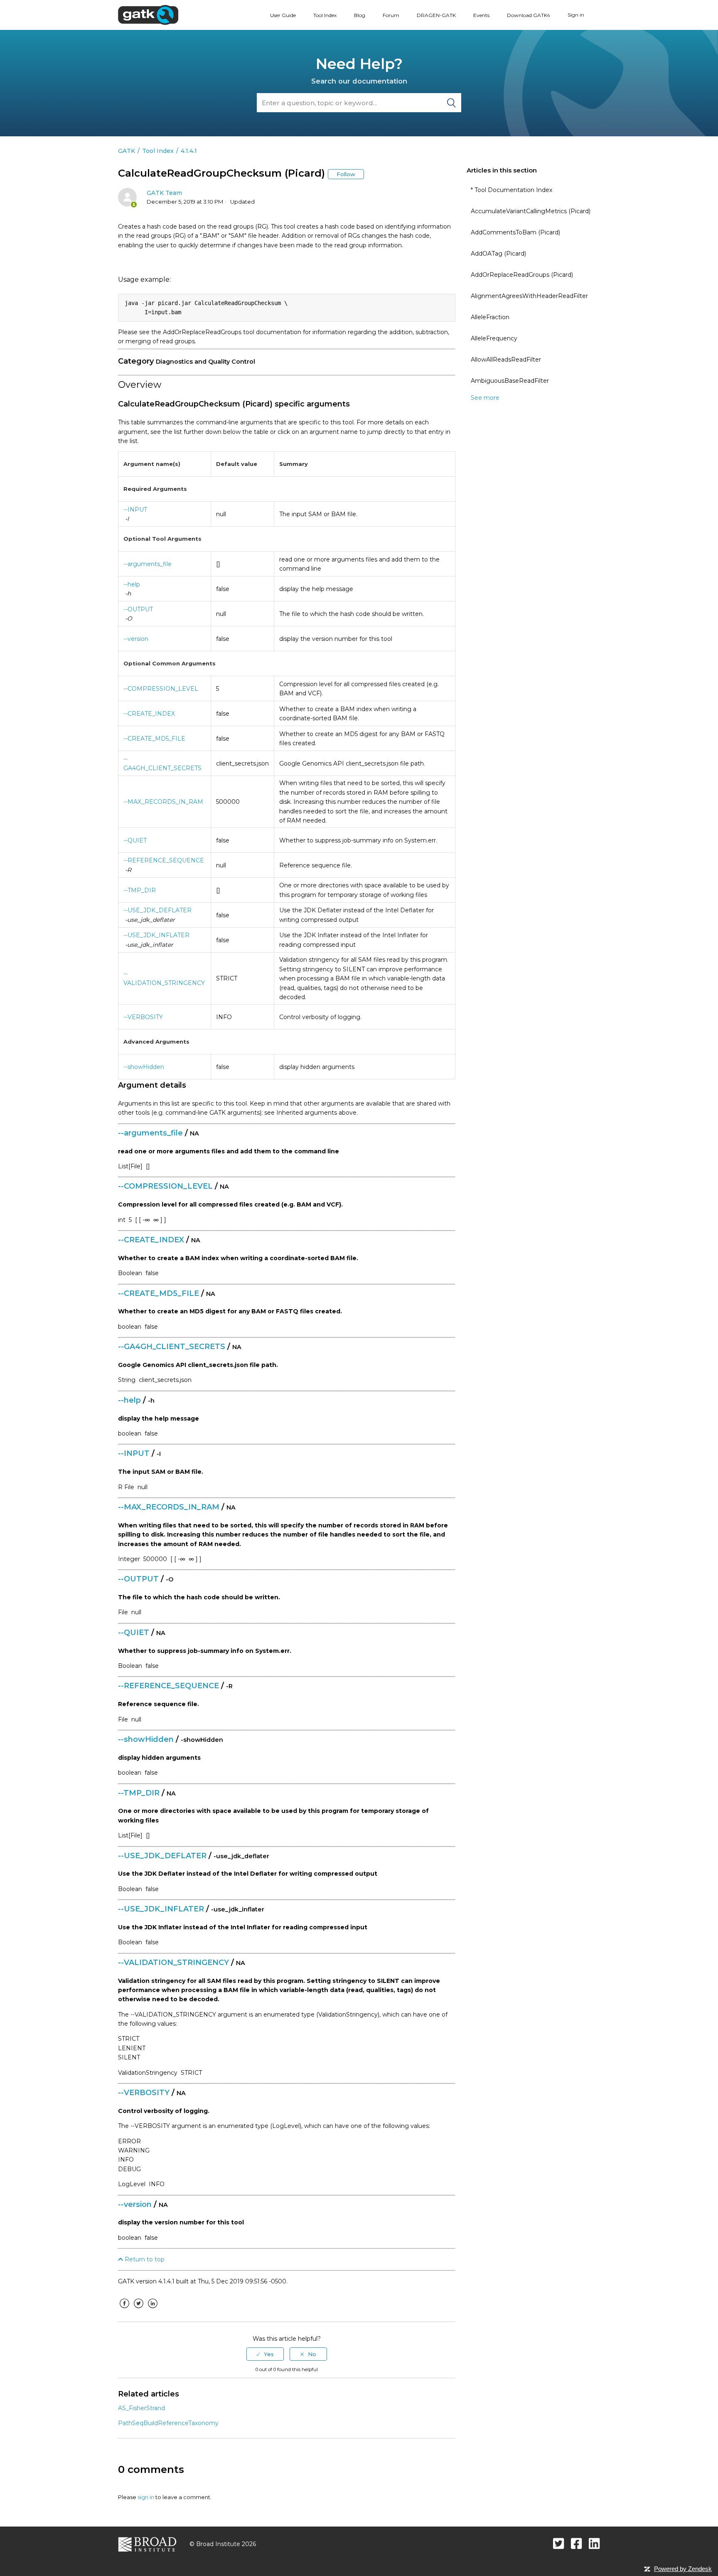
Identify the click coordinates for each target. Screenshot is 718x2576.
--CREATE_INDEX (149, 714)
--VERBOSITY (143, 1017)
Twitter (138, 2310)
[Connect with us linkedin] (594, 2543)
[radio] (265, 2354)
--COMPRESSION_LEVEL (161, 689)
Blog (360, 15)
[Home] (148, 15)
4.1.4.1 (189, 151)
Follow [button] (346, 174)
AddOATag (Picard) (498, 254)
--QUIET (135, 840)
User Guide (283, 15)
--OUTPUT (138, 609)
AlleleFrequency (494, 338)
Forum (391, 15)
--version (136, 639)
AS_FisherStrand (141, 2408)
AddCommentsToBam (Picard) (515, 232)
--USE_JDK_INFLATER (156, 935)
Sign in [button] (576, 15)
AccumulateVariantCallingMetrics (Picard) (531, 211)
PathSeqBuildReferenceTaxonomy (168, 2423)
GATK (127, 151)
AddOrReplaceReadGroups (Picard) (522, 275)
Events (481, 15)
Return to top (144, 2259)
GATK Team (164, 193)
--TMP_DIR (140, 890)
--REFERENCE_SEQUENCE (164, 860)
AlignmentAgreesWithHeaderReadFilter (529, 296)
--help (132, 584)
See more (485, 398)
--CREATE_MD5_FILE (154, 739)
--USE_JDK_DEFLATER (157, 910)
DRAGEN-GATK (436, 15)
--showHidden (144, 1067)
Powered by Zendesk (683, 2569)
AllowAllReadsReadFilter (506, 360)
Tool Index (325, 15)
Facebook (124, 2310)
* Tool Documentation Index (511, 190)
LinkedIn (152, 2310)
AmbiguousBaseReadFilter (510, 381)
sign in (146, 2497)
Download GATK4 (529, 15)
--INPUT (135, 510)
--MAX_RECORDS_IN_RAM (163, 802)
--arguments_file (148, 564)
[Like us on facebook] (577, 2543)
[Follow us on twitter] (559, 2543)
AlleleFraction (490, 317)
